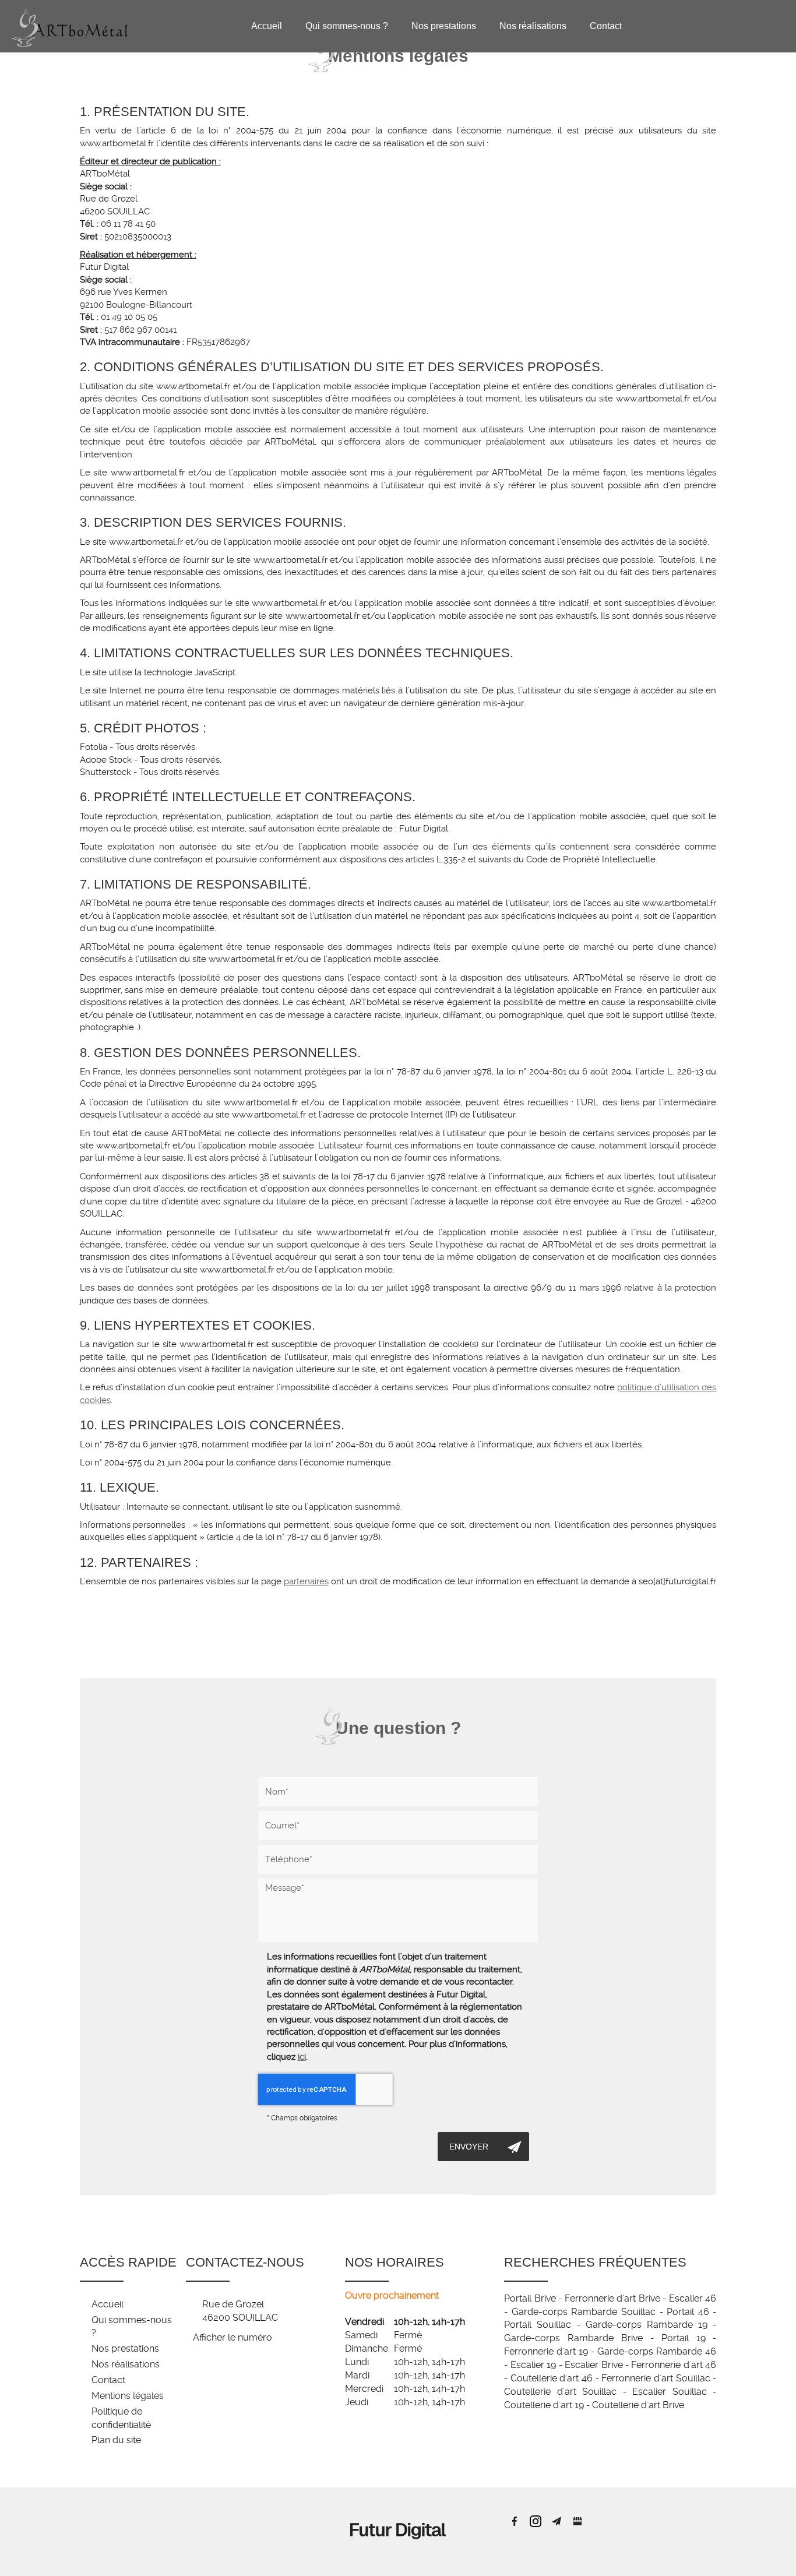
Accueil (267, 26)
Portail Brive (530, 2298)
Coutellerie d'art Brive (638, 2405)
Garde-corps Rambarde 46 (657, 2351)
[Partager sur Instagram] (536, 2521)
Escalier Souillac (670, 2392)
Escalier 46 (693, 2298)
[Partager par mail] (557, 2521)
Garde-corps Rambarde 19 (647, 2325)
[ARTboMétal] (70, 25)
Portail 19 (684, 2338)
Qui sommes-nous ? (347, 26)
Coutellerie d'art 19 (544, 2405)
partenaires (306, 1581)
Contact (606, 26)
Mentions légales (128, 2396)
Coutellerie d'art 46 (552, 2378)
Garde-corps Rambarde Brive (573, 2338)
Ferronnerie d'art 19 (546, 2351)
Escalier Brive (594, 2365)
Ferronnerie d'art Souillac (656, 2378)
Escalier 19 (533, 2365)
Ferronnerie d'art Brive (612, 2298)
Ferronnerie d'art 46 (674, 2365)
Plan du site (116, 2440)
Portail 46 (688, 2312)
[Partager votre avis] (577, 2521)
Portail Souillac (538, 2325)
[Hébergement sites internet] (398, 2552)
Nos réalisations (533, 26)
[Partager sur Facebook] (515, 2521)
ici (302, 2057)
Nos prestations (444, 26)
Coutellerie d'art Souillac (560, 2392)
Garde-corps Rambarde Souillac (584, 2312)
